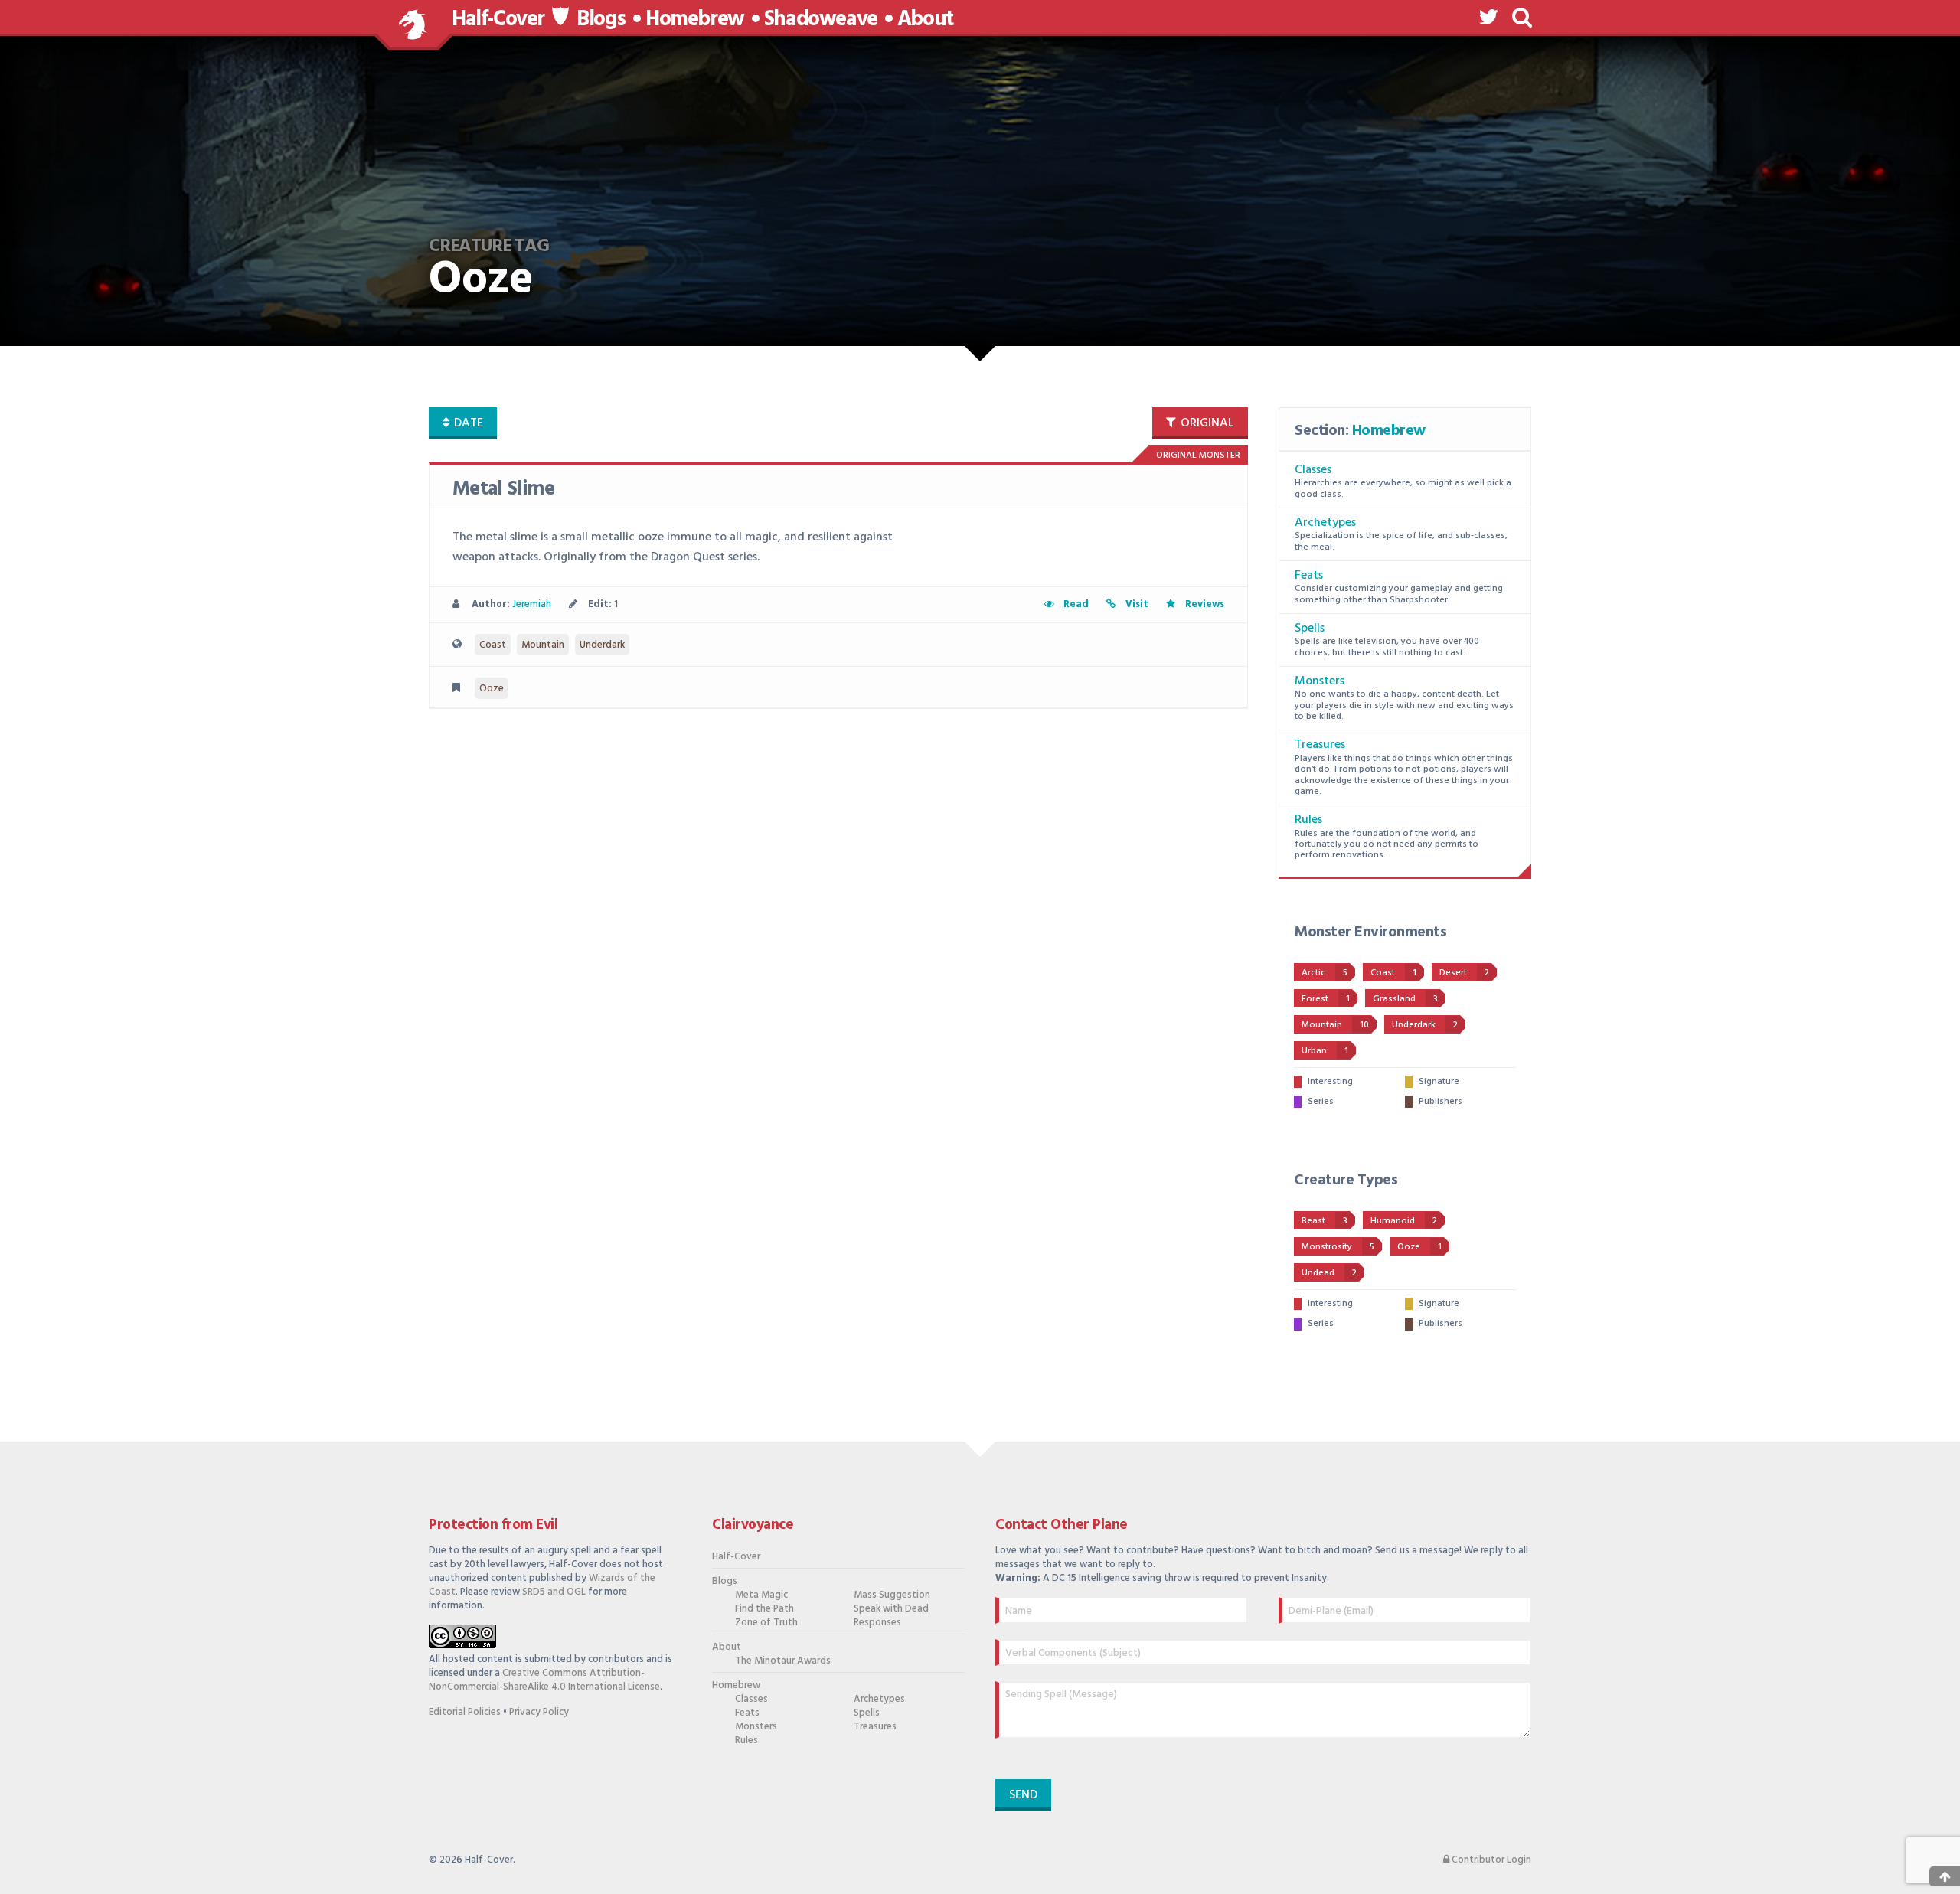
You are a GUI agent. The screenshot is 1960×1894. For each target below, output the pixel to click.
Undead (1329, 1273)
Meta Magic (761, 1595)
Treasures (1320, 745)
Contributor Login (1490, 1860)
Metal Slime (503, 490)
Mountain (543, 645)
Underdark (602, 645)
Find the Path (764, 1609)
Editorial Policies (465, 1712)
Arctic (1325, 973)
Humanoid (1404, 1221)
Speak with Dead (891, 1609)
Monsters (1320, 681)
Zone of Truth (766, 1623)
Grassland (1405, 999)
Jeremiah (532, 604)
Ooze (492, 689)
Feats (1309, 576)
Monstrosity (1338, 1247)
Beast (1325, 1221)
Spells (1310, 629)
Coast (493, 645)
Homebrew (695, 20)
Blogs (601, 20)
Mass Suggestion (892, 1595)
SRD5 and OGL (554, 1592)
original (1206, 423)
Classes (1313, 470)
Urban (1325, 1051)
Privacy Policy (539, 1712)
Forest (1326, 999)
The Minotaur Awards (783, 1661)
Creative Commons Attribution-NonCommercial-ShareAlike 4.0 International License (544, 1680)
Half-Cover (498, 20)
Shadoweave (821, 20)
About (925, 20)
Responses (877, 1623)
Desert (1464, 973)
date (467, 423)
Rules (1308, 820)
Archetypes (1325, 523)
